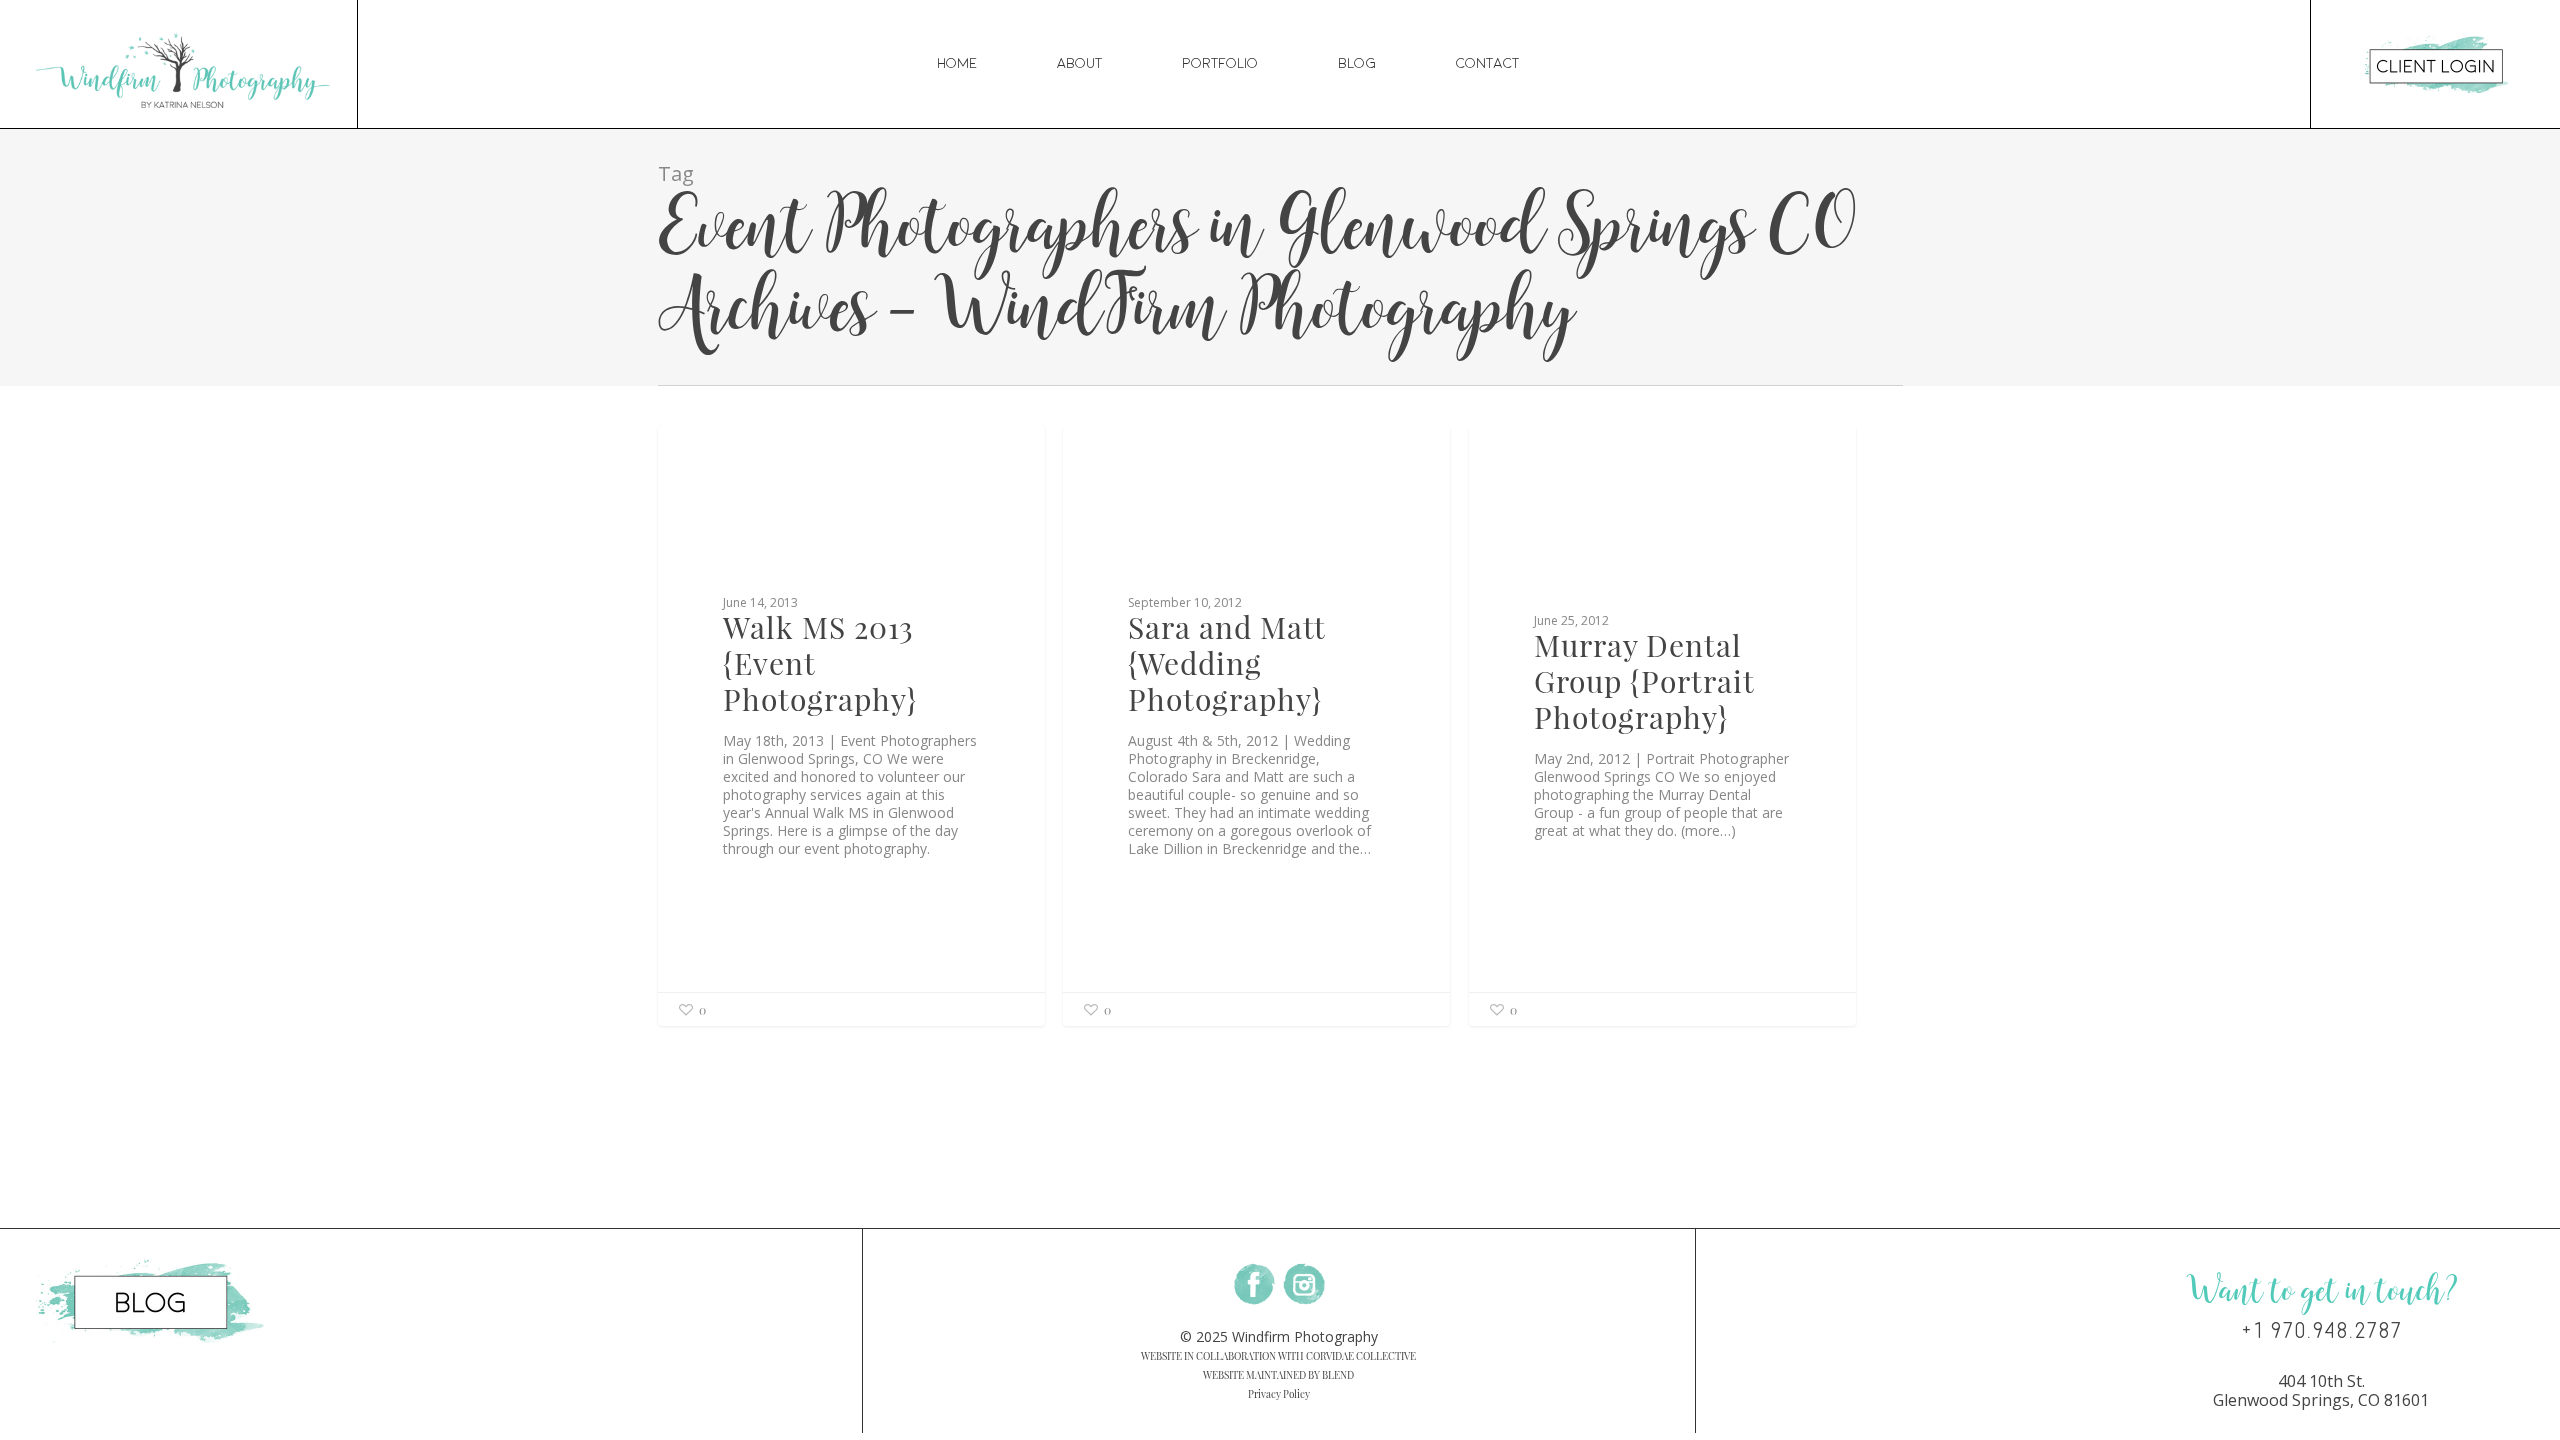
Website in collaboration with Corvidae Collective (1278, 1356)
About (1079, 63)
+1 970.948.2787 (2321, 1331)
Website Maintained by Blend (1278, 1375)
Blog (1357, 63)
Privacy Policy (1279, 1394)
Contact (1487, 63)
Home (957, 63)
